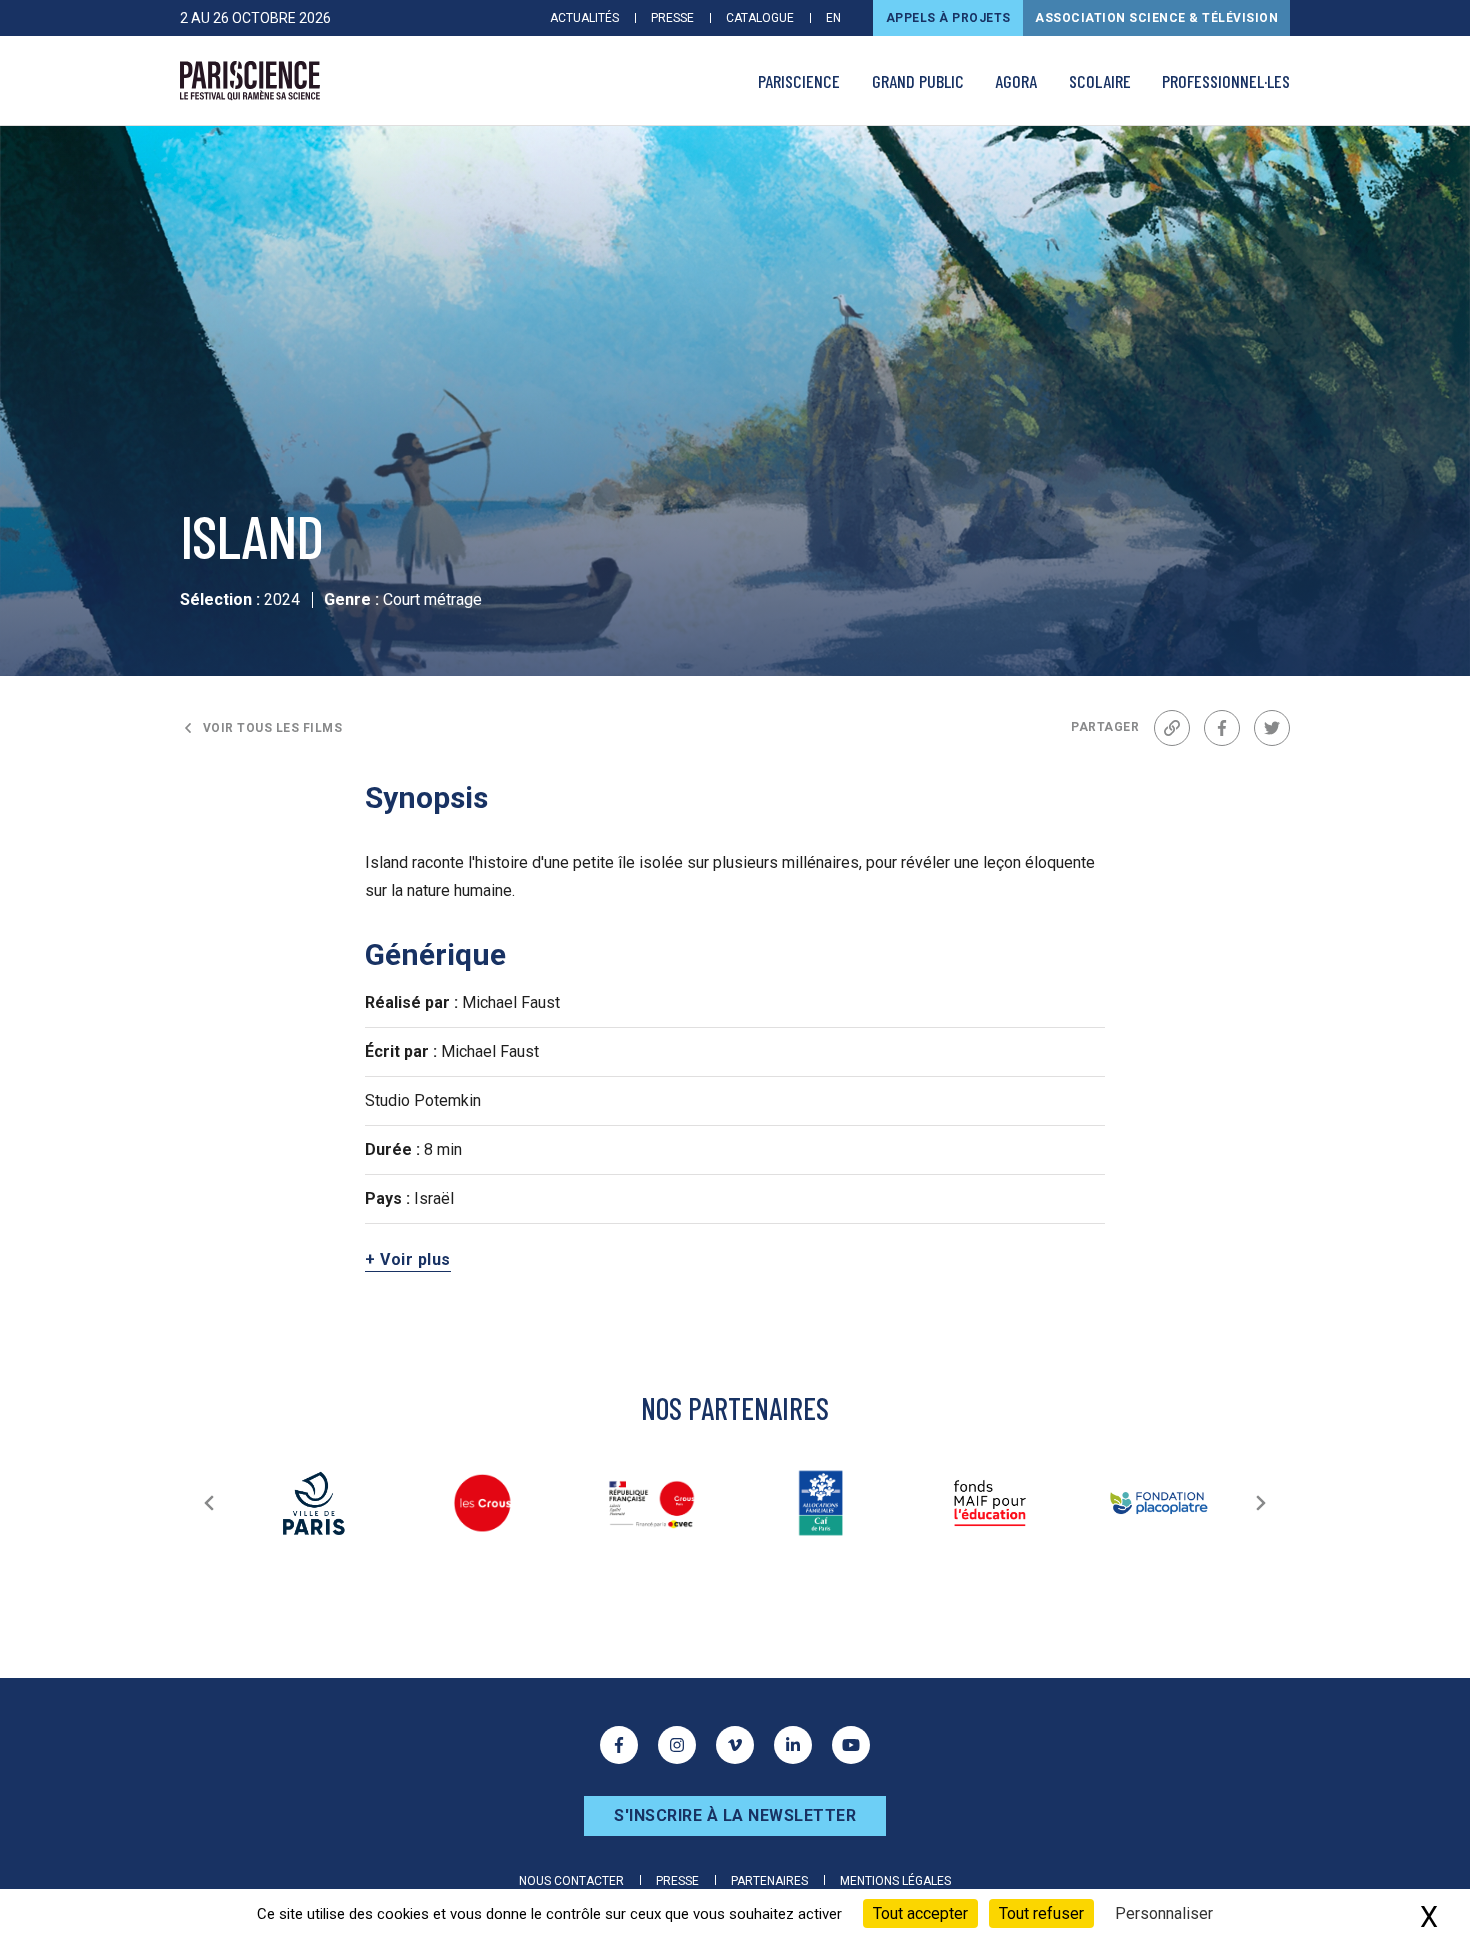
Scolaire (1100, 81)
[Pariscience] (250, 81)
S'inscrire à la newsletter (735, 1815)
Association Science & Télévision (1156, 18)
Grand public (918, 81)
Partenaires (769, 1881)
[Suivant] (1261, 1503)
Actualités (584, 18)
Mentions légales (895, 1881)
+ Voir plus (408, 1259)
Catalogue (760, 18)
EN (833, 18)
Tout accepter (920, 1913)
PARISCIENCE (799, 81)
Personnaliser (1164, 1913)
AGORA (1016, 81)
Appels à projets (948, 18)
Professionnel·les (1226, 81)
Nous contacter (571, 1881)
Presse (672, 18)
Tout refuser (1041, 1913)
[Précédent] (209, 1503)
